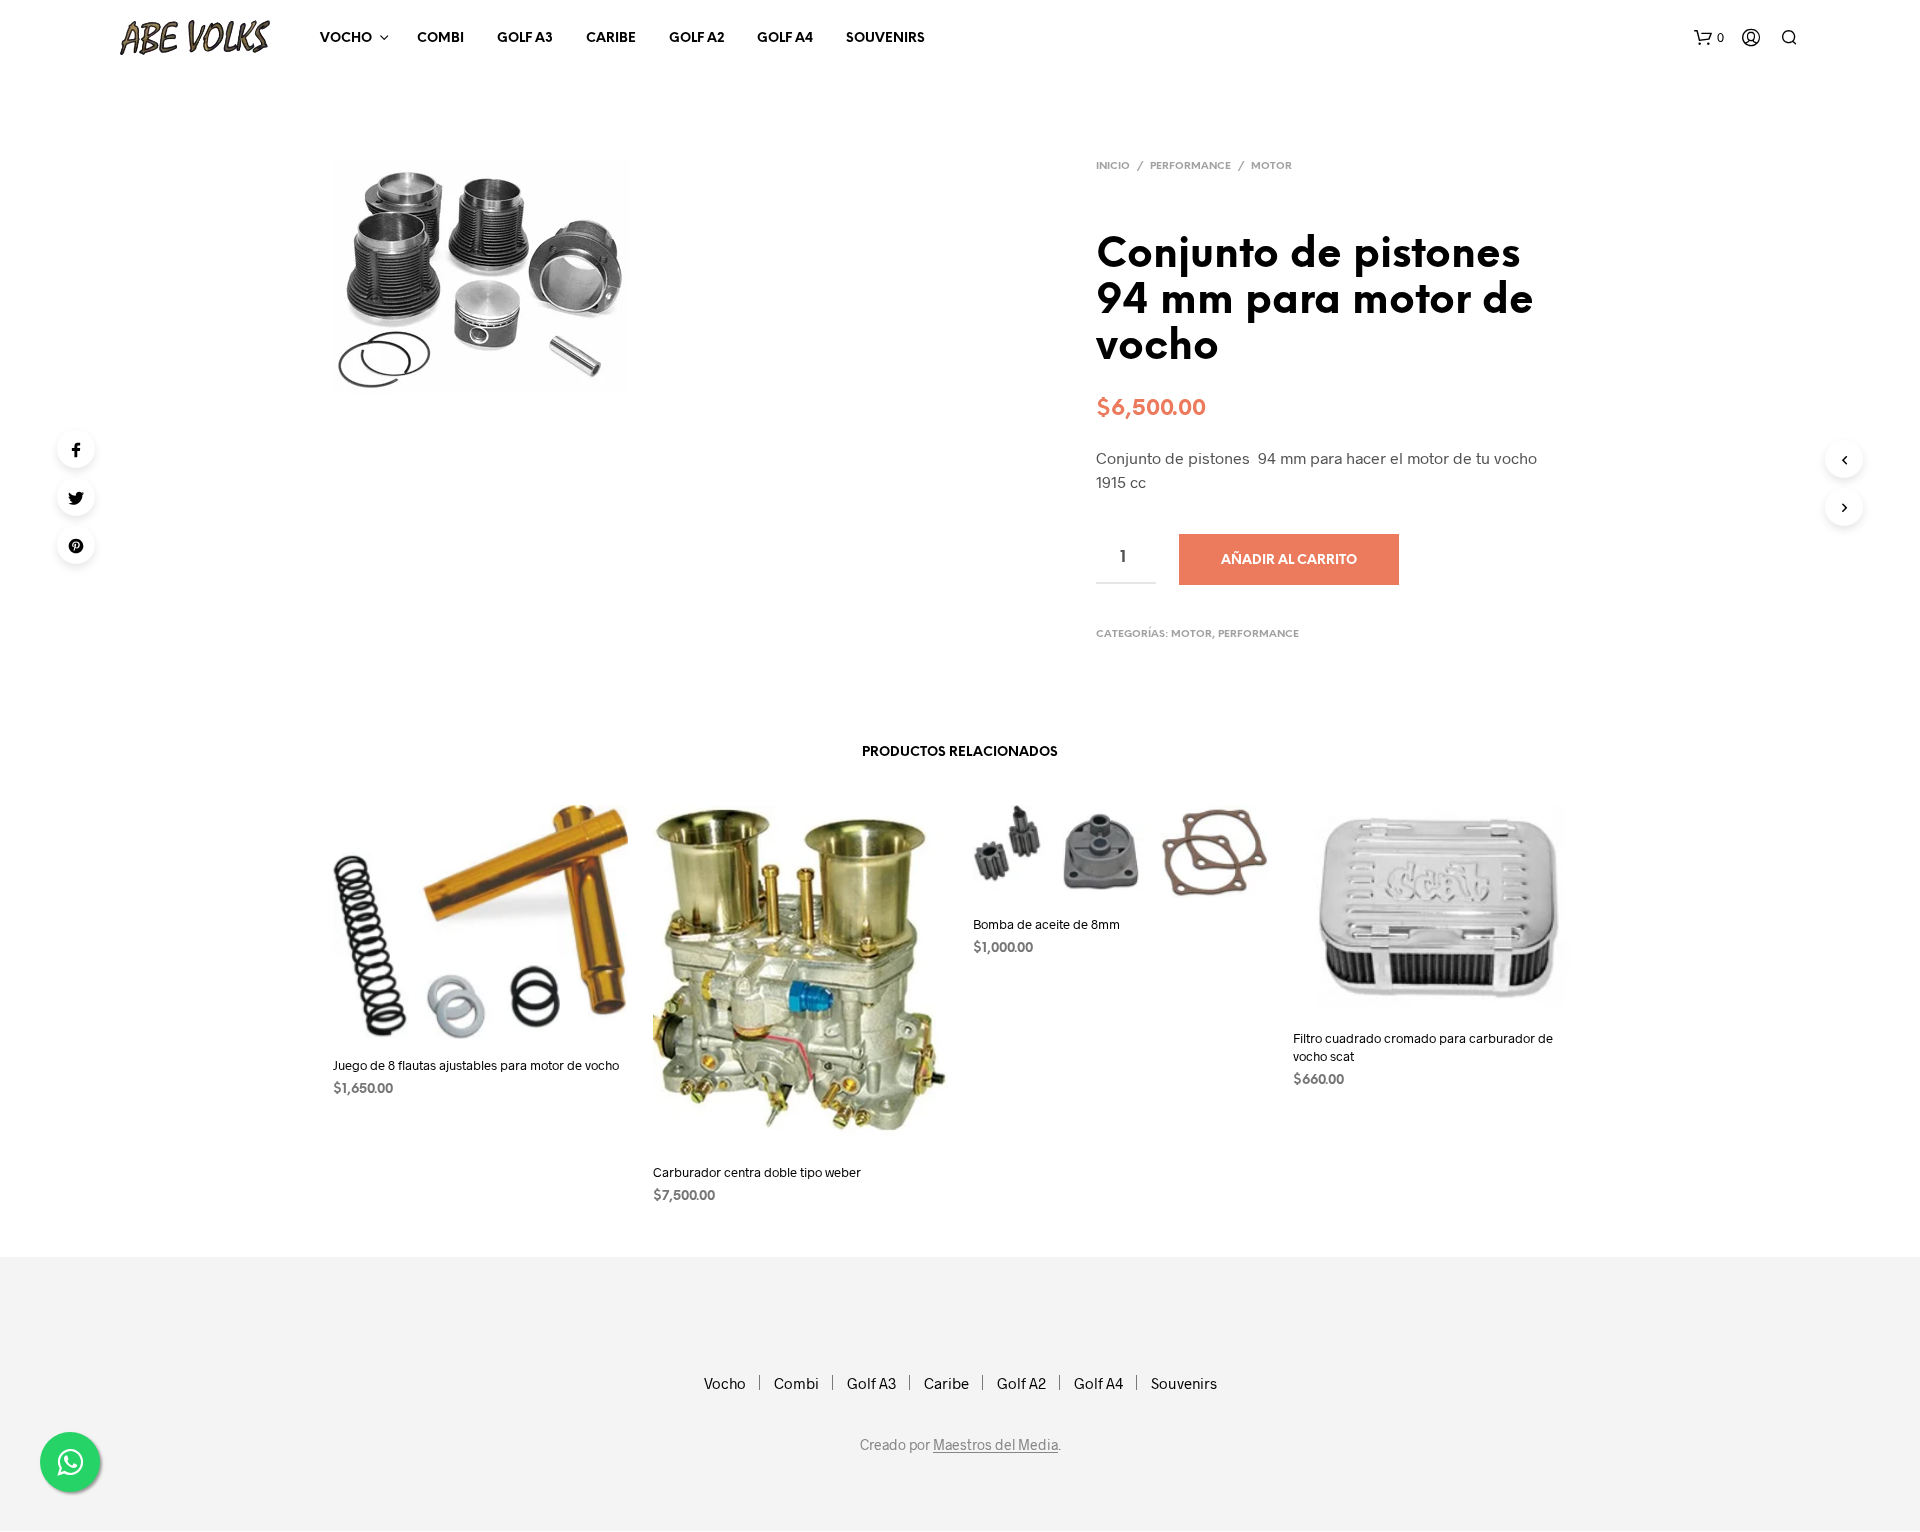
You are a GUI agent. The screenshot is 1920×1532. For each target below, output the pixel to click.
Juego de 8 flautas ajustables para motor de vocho (476, 1065)
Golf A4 (785, 38)
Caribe (611, 38)
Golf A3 (525, 38)
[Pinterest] (76, 545)
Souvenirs (885, 38)
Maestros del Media (995, 1445)
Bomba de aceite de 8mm (1046, 924)
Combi (440, 38)
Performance (1190, 166)
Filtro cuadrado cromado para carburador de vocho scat (1423, 1047)
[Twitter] (76, 497)
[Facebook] (76, 449)
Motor (1271, 166)
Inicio (1113, 166)
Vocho (346, 38)
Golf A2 (696, 38)
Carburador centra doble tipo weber (757, 1172)
